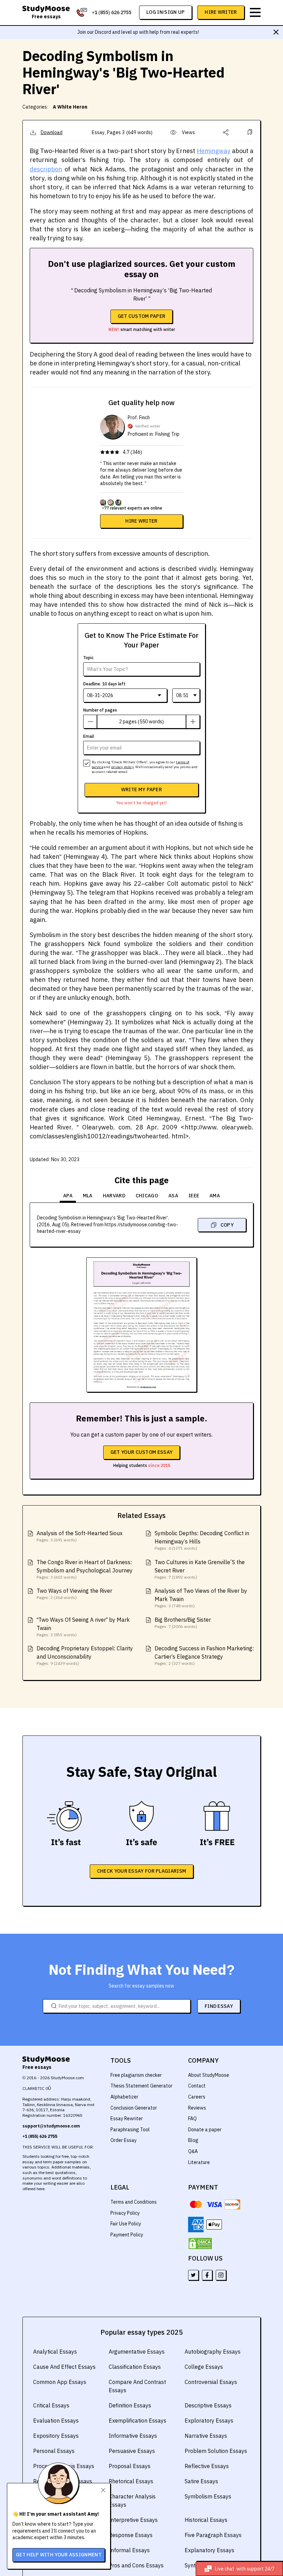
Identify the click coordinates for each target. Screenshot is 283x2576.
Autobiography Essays (213, 2352)
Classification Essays (135, 2367)
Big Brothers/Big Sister (183, 1620)
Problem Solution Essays (216, 2451)
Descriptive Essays (208, 2405)
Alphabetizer (124, 2097)
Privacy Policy (125, 2213)
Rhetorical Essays (131, 2481)
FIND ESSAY (219, 2006)
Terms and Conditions (134, 2202)
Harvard (114, 1196)
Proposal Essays (130, 2466)
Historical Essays (206, 2520)
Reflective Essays (207, 2466)
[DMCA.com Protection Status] (200, 2244)
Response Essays (131, 2535)
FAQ (192, 2119)
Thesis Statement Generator (141, 2086)
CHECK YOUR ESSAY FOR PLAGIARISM (141, 1871)
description (46, 169)
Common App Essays (60, 2382)
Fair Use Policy (126, 2224)
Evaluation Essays (56, 2421)
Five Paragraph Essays (213, 2535)
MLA (88, 1196)
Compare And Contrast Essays (137, 2386)
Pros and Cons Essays (136, 2565)
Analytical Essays (55, 2352)
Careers (197, 2097)
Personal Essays (54, 2451)
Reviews (197, 2108)
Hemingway (213, 151)
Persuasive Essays (132, 2451)
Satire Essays (201, 2481)
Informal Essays (129, 2550)
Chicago (147, 1196)
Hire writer (141, 521)
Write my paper (141, 789)
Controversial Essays (211, 2382)
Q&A (193, 2151)
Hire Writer (221, 12)
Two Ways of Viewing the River (74, 1591)
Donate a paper (205, 2130)
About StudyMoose (209, 2075)
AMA (215, 1196)
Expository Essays (56, 2436)
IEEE (194, 1196)
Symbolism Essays (208, 2496)
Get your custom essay (141, 1452)
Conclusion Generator (134, 2108)
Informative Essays (133, 2436)
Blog (193, 2140)
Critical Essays (51, 2405)
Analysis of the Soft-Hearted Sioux (80, 1533)
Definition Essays (130, 2405)
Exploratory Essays (209, 2421)
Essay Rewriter (127, 2119)
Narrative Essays (206, 2436)
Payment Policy (127, 2235)
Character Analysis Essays (132, 2500)
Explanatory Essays (209, 2550)
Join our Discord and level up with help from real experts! (138, 32)
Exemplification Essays (138, 2421)
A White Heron (70, 107)
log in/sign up (165, 12)
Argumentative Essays (137, 2352)
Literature (199, 2162)
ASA (173, 1196)
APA (68, 1196)
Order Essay (124, 2140)
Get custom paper (142, 316)
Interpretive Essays (133, 2520)
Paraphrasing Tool (130, 2130)
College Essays (204, 2367)
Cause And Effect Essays (64, 2367)
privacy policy (122, 767)
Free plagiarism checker (136, 2075)
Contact (197, 2086)
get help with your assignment (59, 2555)
